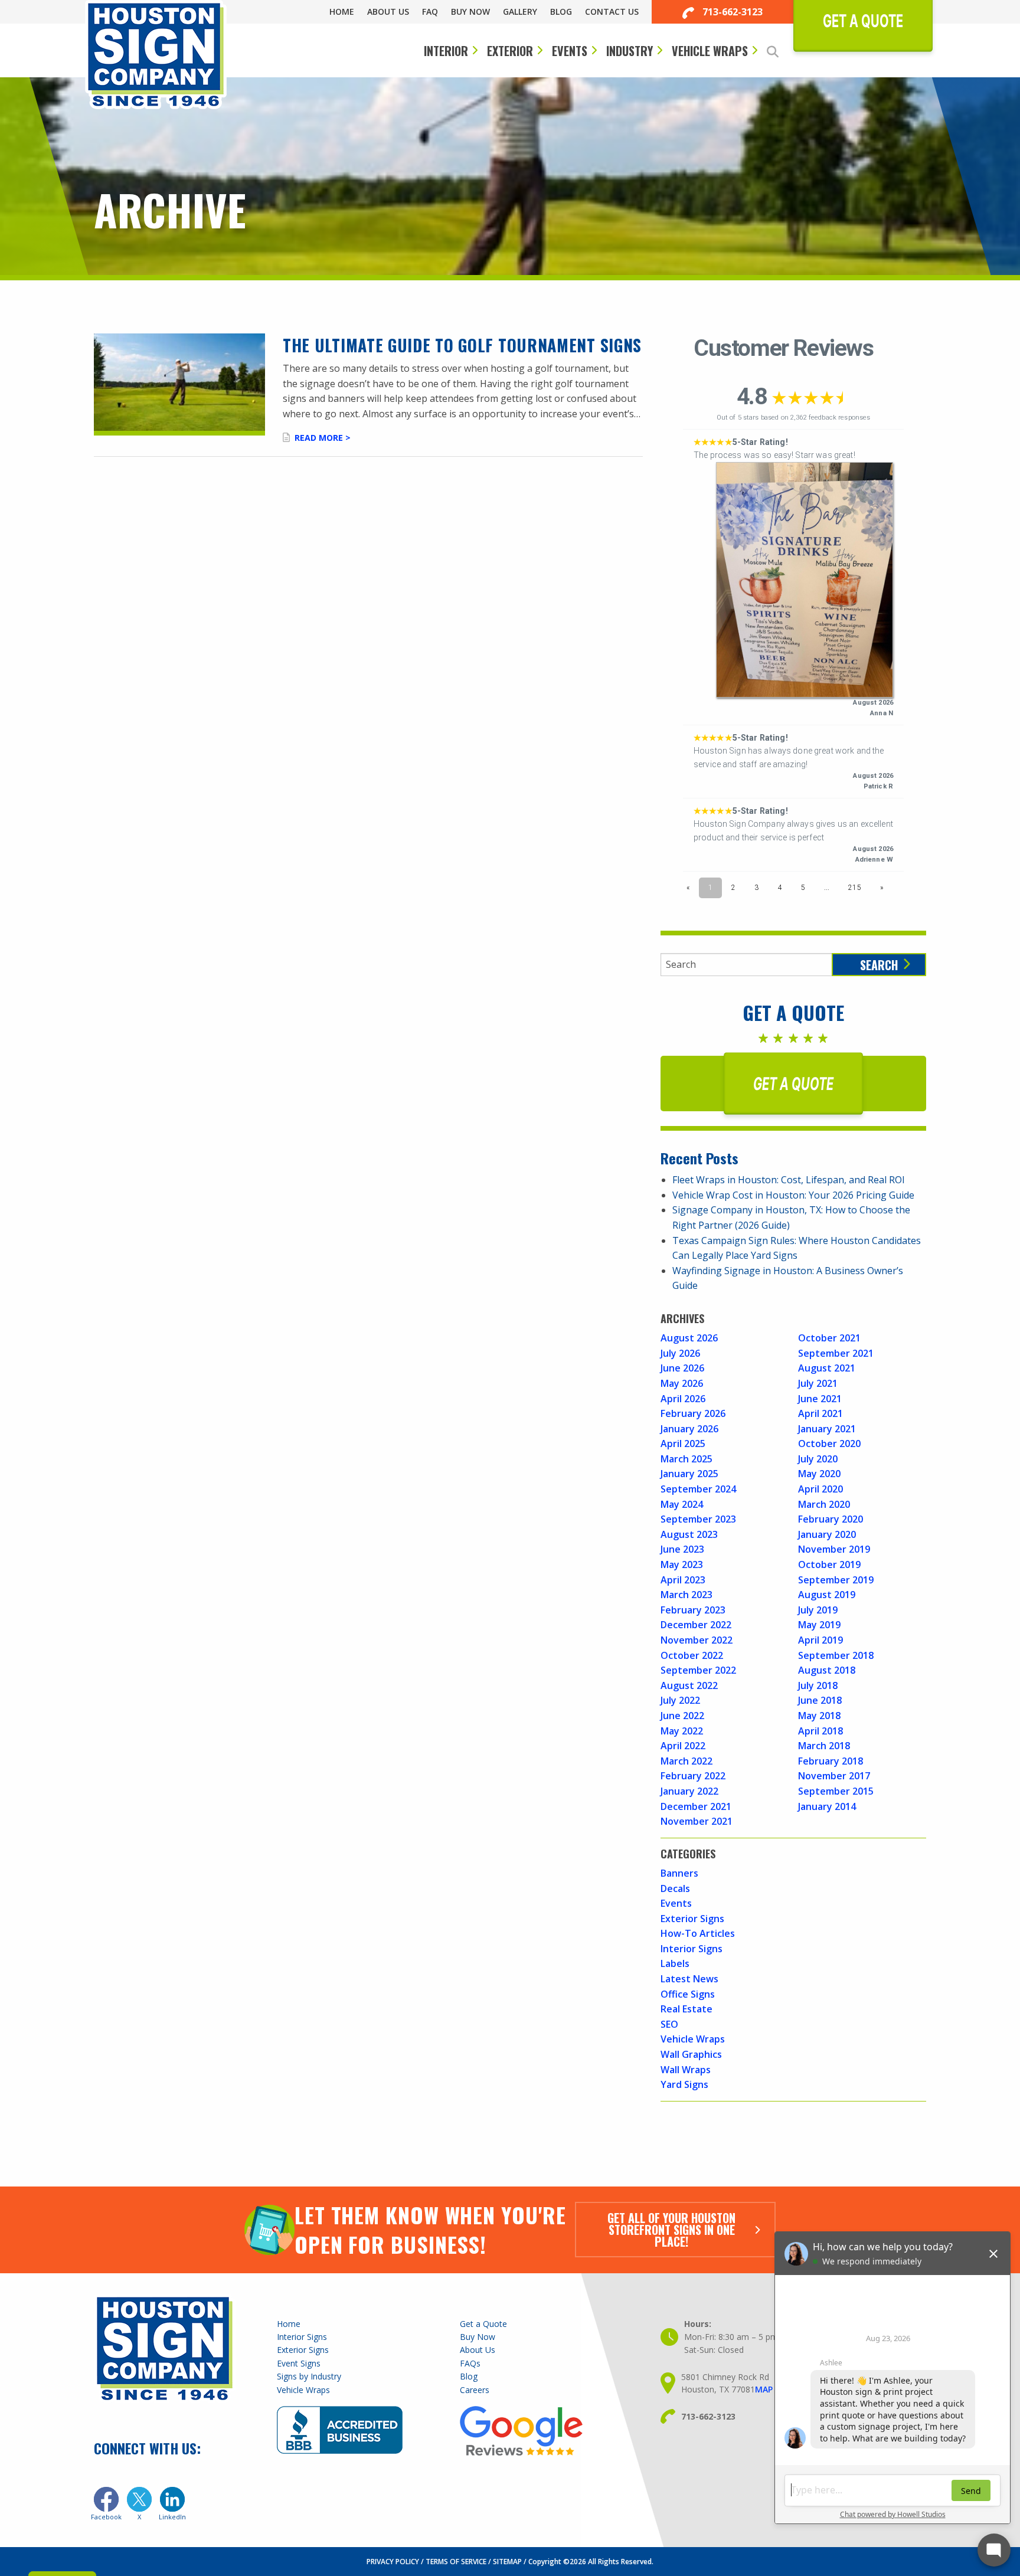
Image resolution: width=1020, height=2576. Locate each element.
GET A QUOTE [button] (793, 1084)
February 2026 (693, 1413)
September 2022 (698, 1670)
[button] (780, 52)
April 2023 (683, 1580)
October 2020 (829, 1444)
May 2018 (819, 1716)
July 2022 (680, 1700)
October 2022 (692, 1655)
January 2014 (827, 1806)
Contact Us (612, 12)
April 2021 (820, 1413)
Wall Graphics (691, 2054)
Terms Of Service (456, 2562)
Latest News (689, 1979)
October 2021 (829, 1338)
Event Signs (299, 2363)
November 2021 (697, 1821)
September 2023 (698, 1519)
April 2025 (683, 1444)
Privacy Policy (393, 2562)
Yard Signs (684, 2084)
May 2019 (819, 1625)
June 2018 (820, 1700)
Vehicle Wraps (710, 51)
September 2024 (698, 1489)
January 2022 (689, 1791)
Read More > (323, 438)
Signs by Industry (309, 2376)
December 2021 (696, 1806)
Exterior (510, 51)
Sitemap (507, 2562)
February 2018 (831, 1761)
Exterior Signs (692, 1919)
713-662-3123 (731, 12)
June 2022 (682, 1716)
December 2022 (696, 1625)
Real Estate (686, 2009)
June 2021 (820, 1399)
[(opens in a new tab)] (106, 2499)
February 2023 (693, 1610)
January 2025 (689, 1474)
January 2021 (827, 1429)
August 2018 (827, 1670)
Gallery (520, 12)
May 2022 (682, 1731)
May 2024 (682, 1504)
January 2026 (689, 1429)
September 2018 (836, 1655)
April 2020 (820, 1489)
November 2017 (834, 1776)
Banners (679, 1873)
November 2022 (697, 1640)
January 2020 (827, 1534)
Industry (630, 51)
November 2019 (834, 1549)
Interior (446, 51)
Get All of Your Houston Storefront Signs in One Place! (671, 2230)
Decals (675, 1888)
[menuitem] (348, 12)
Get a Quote (483, 2324)
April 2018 (820, 1731)
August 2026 (689, 1338)
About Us (388, 12)
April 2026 (683, 1399)
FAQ (430, 12)
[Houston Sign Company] (156, 55)
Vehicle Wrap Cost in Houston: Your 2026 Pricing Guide (793, 1195)
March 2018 (824, 1746)
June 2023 (682, 1549)
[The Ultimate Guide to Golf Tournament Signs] (179, 384)
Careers (475, 2390)
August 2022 (689, 1685)
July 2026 (680, 1353)
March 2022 (686, 1761)
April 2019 (820, 1640)
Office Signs (688, 1994)
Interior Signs (692, 1949)
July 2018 (818, 1685)
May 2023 (682, 1564)
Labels (675, 1963)
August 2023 (689, 1534)
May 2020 (819, 1474)
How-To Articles (698, 1933)
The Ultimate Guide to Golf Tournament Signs (462, 345)
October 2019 (829, 1564)
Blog (561, 12)
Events (570, 51)
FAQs (470, 2363)
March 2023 (686, 1595)
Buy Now (470, 12)
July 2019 (818, 1610)
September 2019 (836, 1580)
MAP (764, 2389)
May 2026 (682, 1383)
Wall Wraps (686, 2070)
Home (342, 12)
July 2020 (818, 1459)
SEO (669, 2024)
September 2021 (836, 1353)
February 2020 (831, 1519)
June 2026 (682, 1368)
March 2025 (686, 1459)
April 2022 (683, 1746)
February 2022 (693, 1776)
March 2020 (824, 1504)
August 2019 (827, 1595)
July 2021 (818, 1383)
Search (879, 965)
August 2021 (827, 1368)
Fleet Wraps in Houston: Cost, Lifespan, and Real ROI (789, 1180)
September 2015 (836, 1791)
